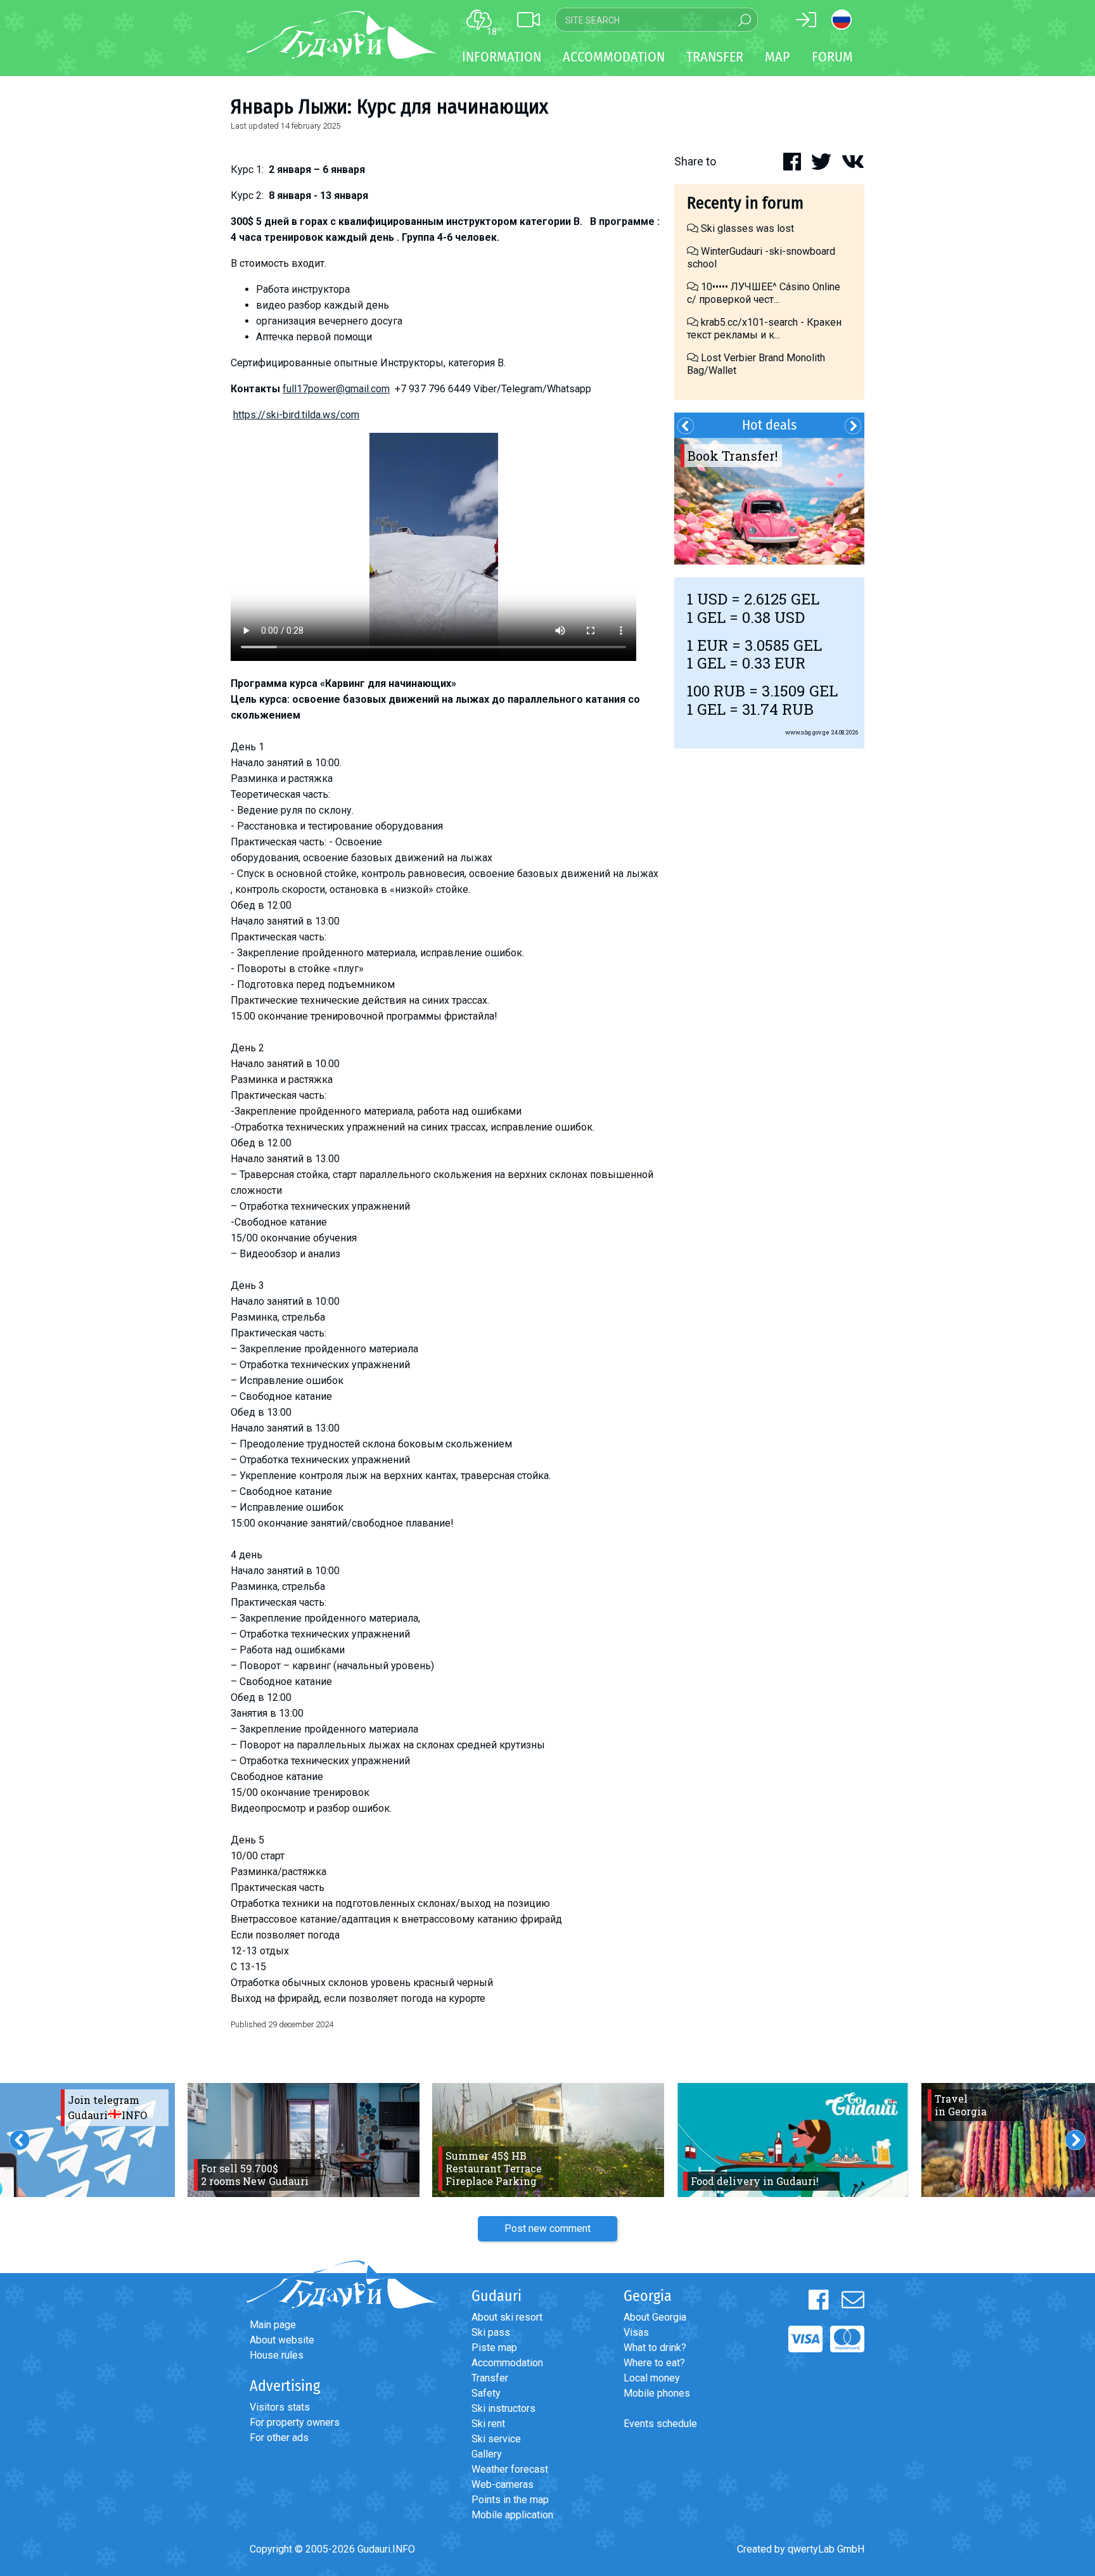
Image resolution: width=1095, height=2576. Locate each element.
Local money (652, 2378)
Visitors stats (280, 2407)
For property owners (295, 2422)
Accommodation (507, 2363)
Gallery (487, 2454)
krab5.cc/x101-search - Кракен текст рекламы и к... (764, 329)
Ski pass (491, 2332)
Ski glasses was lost (746, 228)
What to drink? (655, 2348)
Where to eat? (654, 2363)
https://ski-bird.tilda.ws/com (296, 415)
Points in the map (510, 2500)
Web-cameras (503, 2484)
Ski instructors (503, 2408)
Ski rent (488, 2424)
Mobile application (512, 2515)
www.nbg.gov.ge (807, 732)
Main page (273, 2325)
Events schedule (660, 2424)
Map (778, 57)
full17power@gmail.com (336, 389)
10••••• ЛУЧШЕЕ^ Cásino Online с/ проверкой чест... (764, 293)
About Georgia (655, 2317)
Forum (832, 57)
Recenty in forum (745, 203)
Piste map (494, 2348)
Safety (486, 2393)
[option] (769, 501)
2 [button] (774, 560)
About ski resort (507, 2317)
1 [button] (764, 560)
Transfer (490, 2378)
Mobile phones (657, 2393)
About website (282, 2340)
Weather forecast (510, 2469)
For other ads (279, 2438)
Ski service (496, 2439)
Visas (636, 2332)
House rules (277, 2355)
